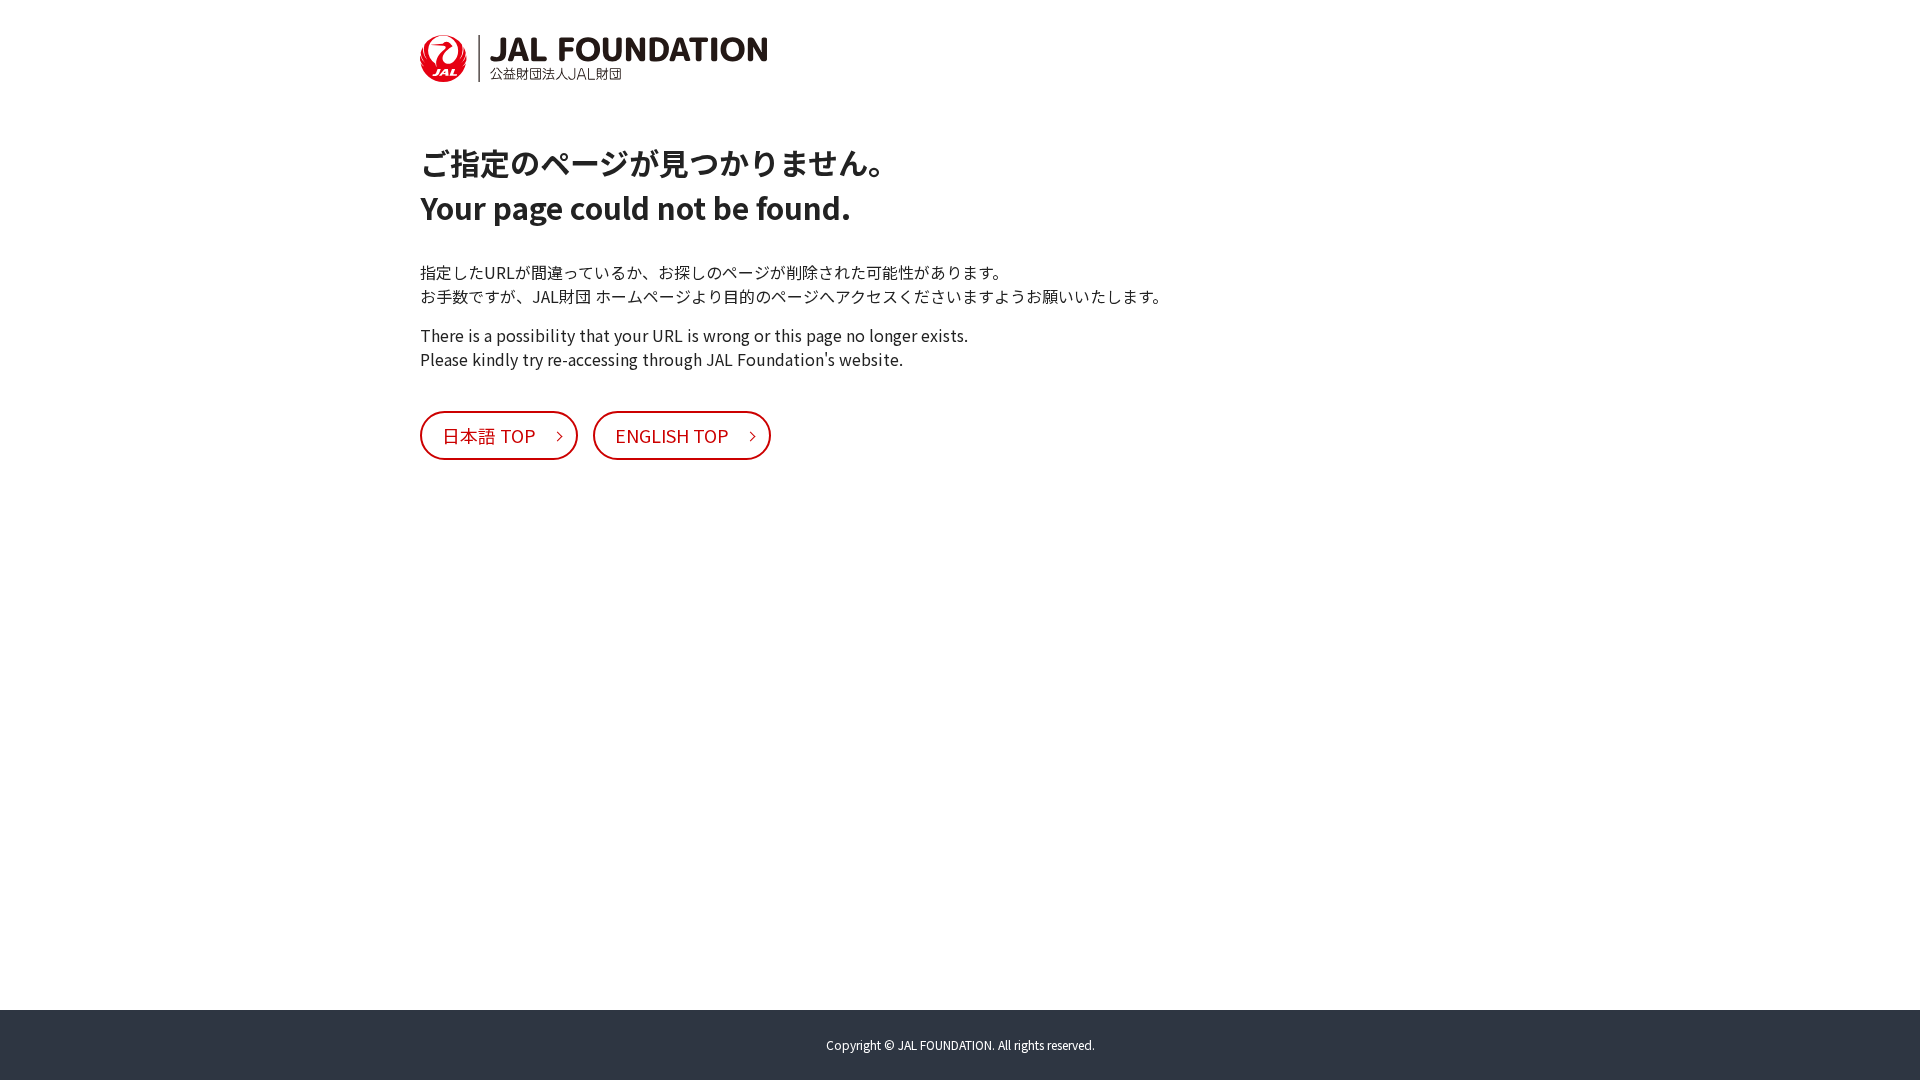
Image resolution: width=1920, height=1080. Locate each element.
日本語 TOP (489, 435)
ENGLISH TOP (672, 435)
